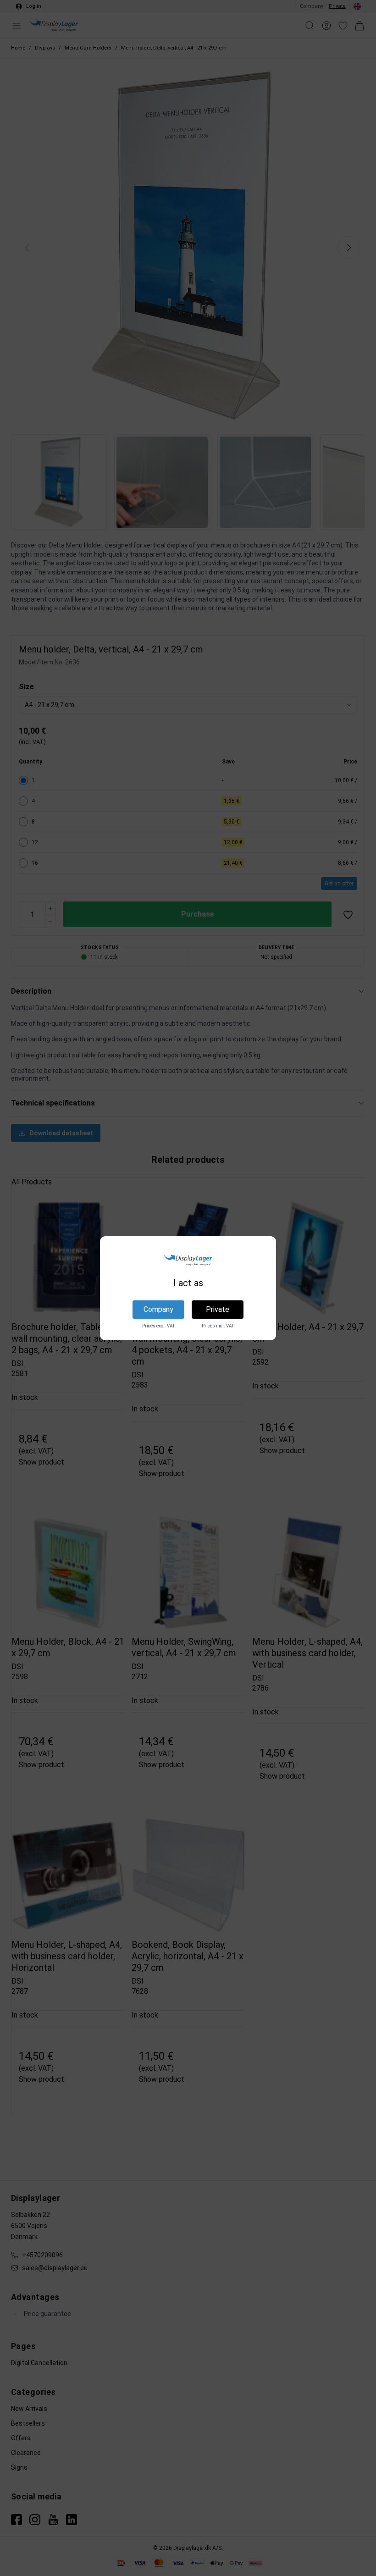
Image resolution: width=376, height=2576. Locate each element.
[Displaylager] (188, 1260)
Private (218, 1309)
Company (158, 1309)
